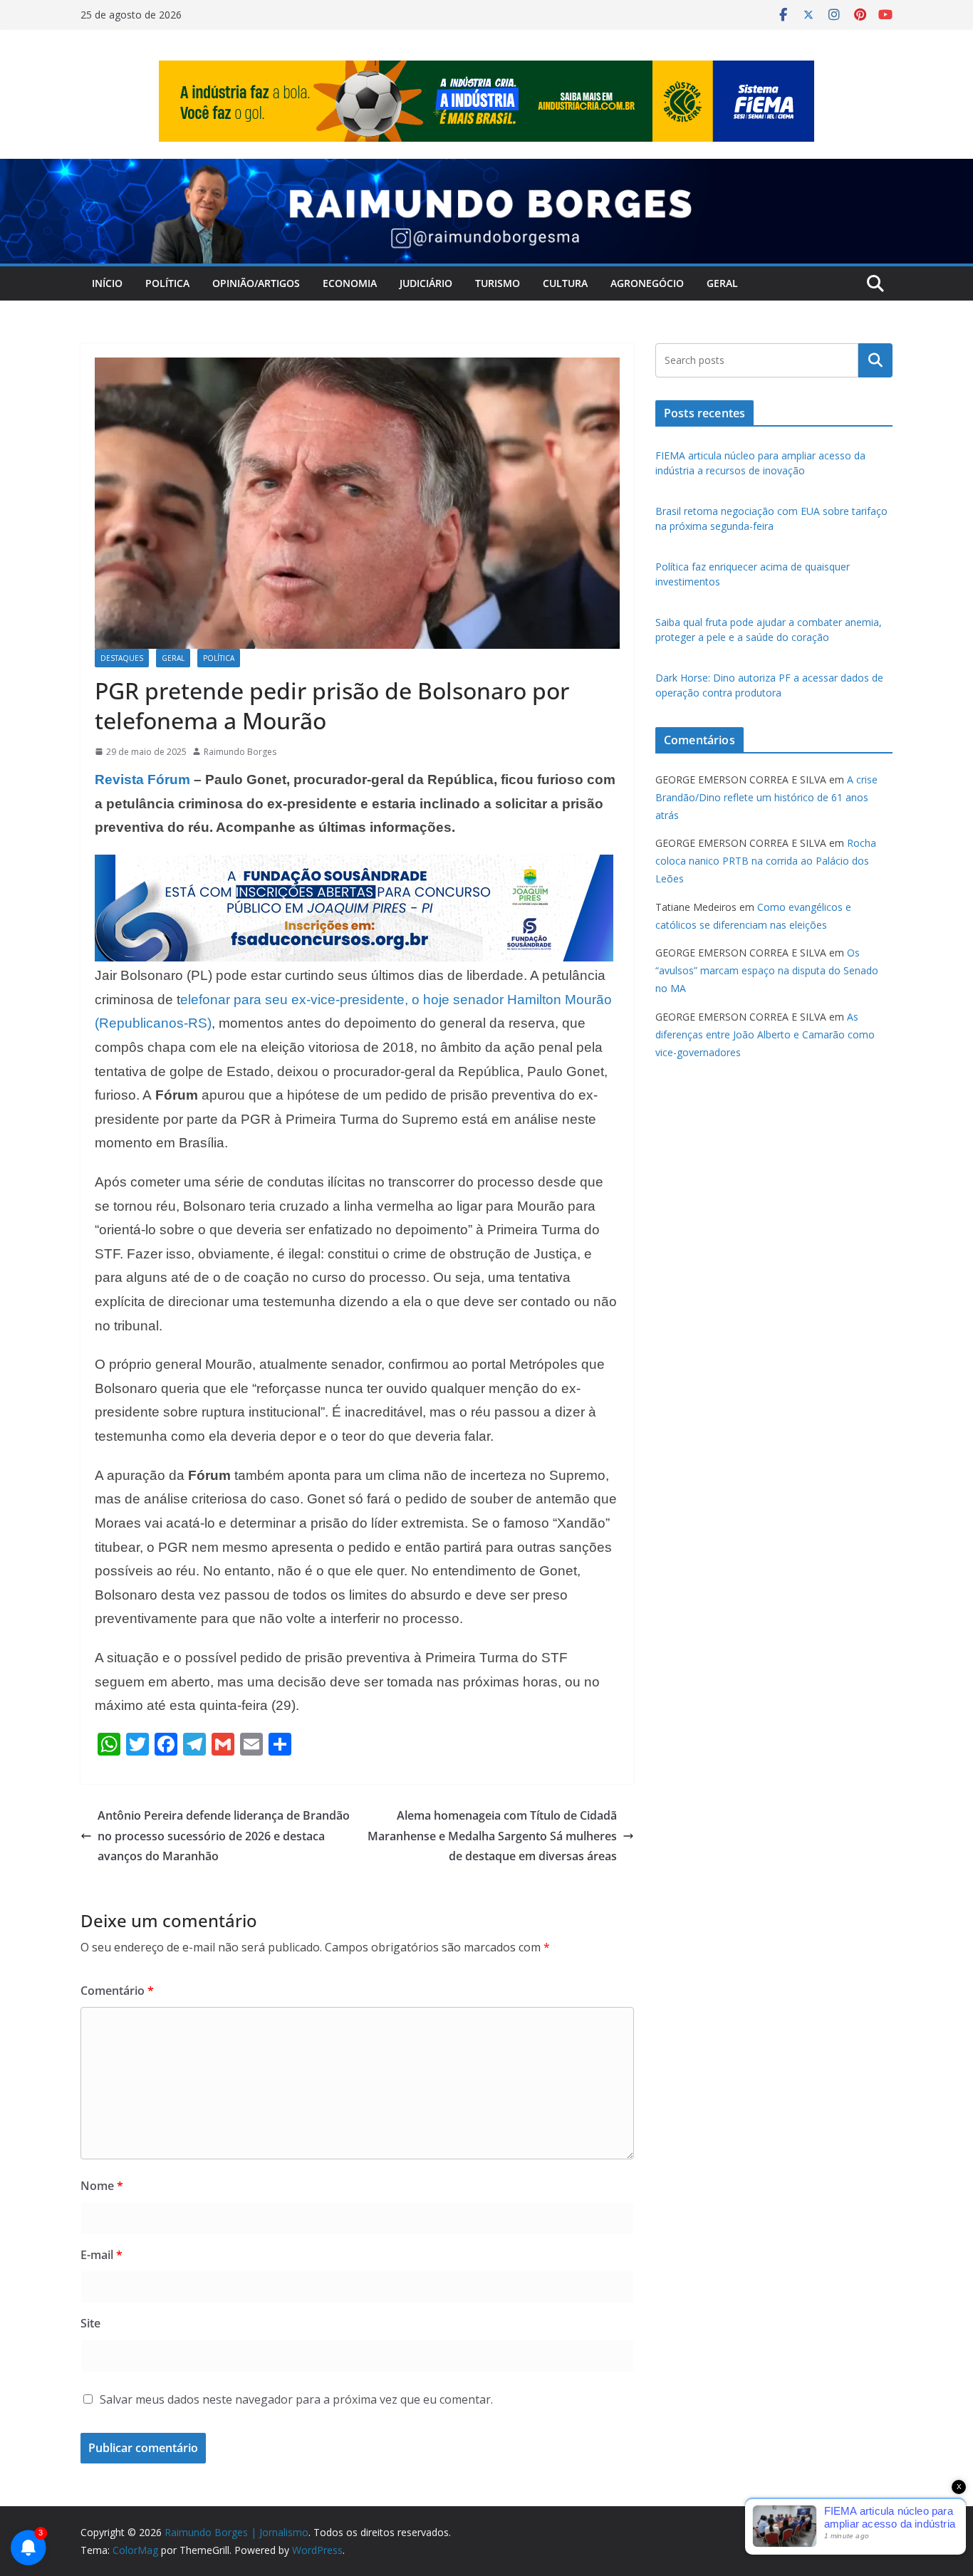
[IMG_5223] (354, 865)
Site (90, 2323)
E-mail (102, 2255)
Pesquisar (875, 360)
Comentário (117, 1991)
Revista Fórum (142, 779)
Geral (722, 283)
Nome (102, 2186)
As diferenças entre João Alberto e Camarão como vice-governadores (765, 1034)
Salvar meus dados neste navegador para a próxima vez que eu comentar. (296, 2399)
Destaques (122, 658)
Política (167, 283)
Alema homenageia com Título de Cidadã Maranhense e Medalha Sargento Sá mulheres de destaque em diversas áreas (492, 1836)
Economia (350, 283)
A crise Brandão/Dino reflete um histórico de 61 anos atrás (766, 797)
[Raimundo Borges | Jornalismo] (486, 169)
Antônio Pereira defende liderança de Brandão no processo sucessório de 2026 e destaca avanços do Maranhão (224, 1836)
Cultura (565, 283)
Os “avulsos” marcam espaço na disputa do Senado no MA (767, 970)
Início (107, 283)
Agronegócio (647, 283)
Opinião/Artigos (256, 283)
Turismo (498, 283)
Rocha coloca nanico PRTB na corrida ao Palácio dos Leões (766, 861)
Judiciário (426, 283)
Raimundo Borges (240, 752)
